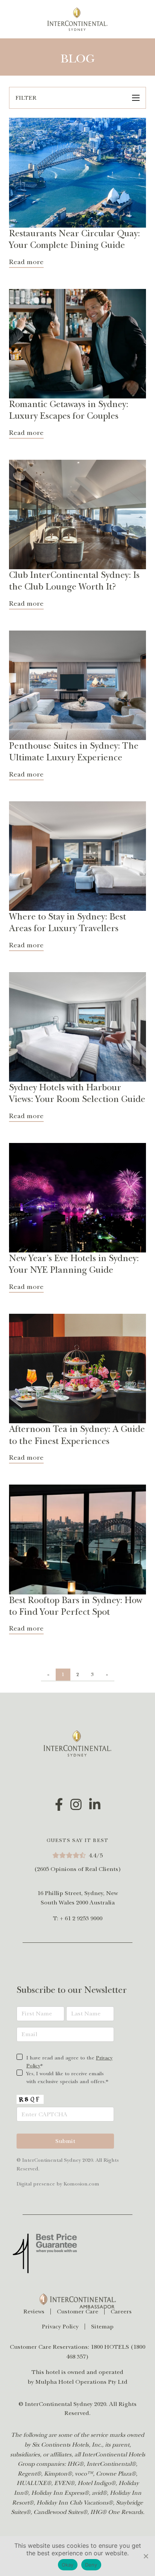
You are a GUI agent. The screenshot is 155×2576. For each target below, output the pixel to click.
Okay (68, 2565)
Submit (65, 2141)
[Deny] (146, 2556)
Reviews (34, 2312)
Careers (121, 2312)
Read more (26, 262)
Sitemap (102, 2327)
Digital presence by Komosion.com (58, 2184)
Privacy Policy (60, 2327)
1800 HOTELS (110, 2347)
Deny (91, 2565)
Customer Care (77, 2312)
